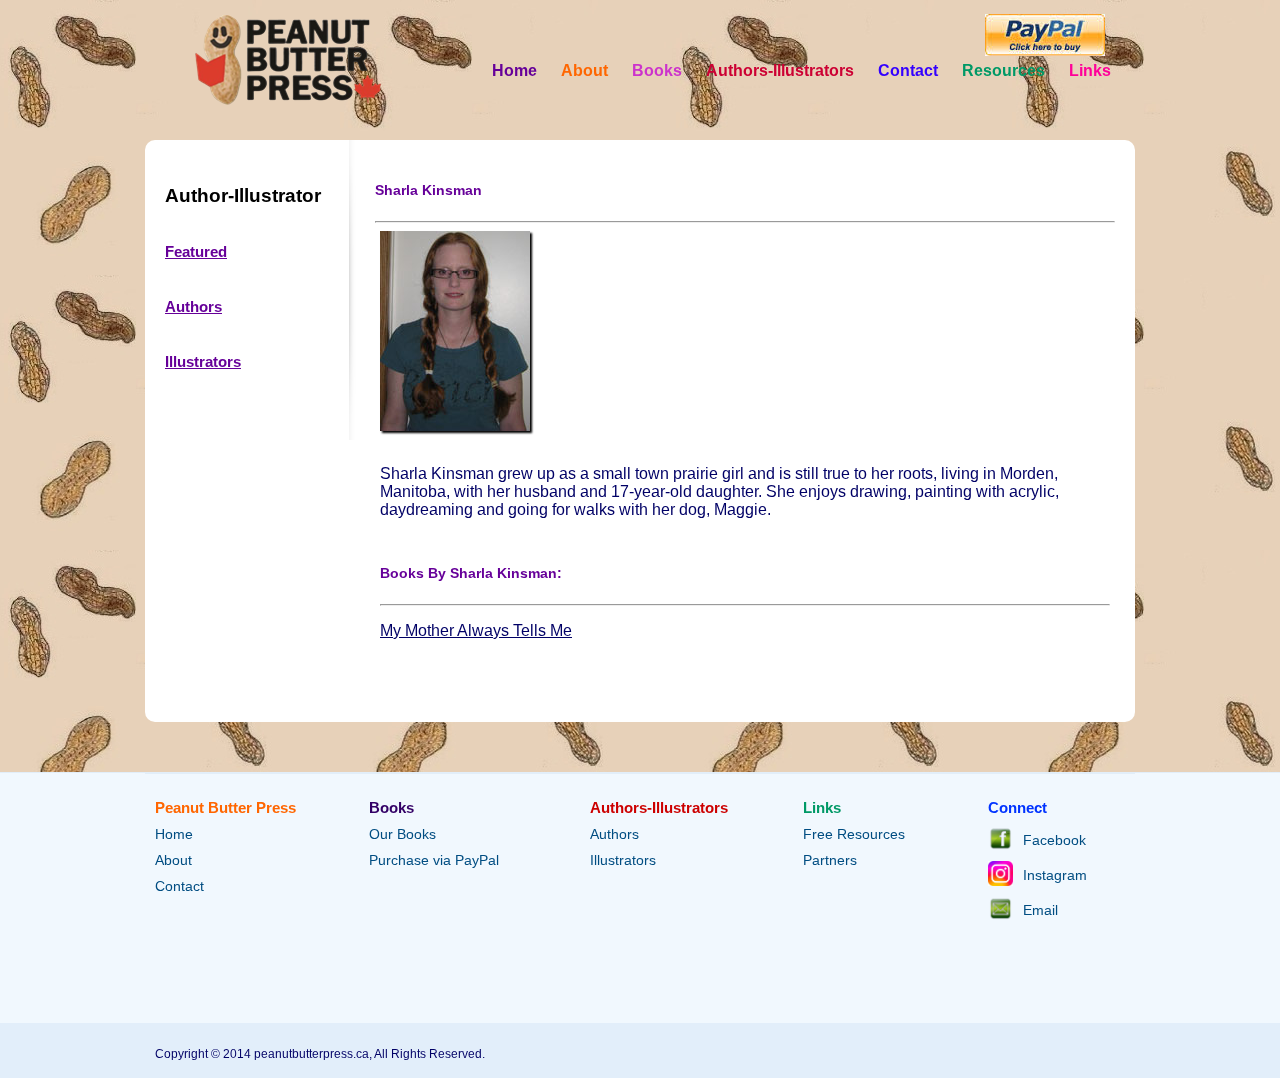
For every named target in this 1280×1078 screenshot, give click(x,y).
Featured (196, 251)
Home (514, 70)
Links (1090, 70)
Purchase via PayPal (434, 860)
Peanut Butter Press (225, 807)
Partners (830, 860)
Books (657, 70)
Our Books (402, 834)
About (584, 70)
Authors (193, 306)
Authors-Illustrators (780, 70)
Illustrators (203, 361)
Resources (1003, 70)
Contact (908, 70)
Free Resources (854, 834)
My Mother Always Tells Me (476, 630)
